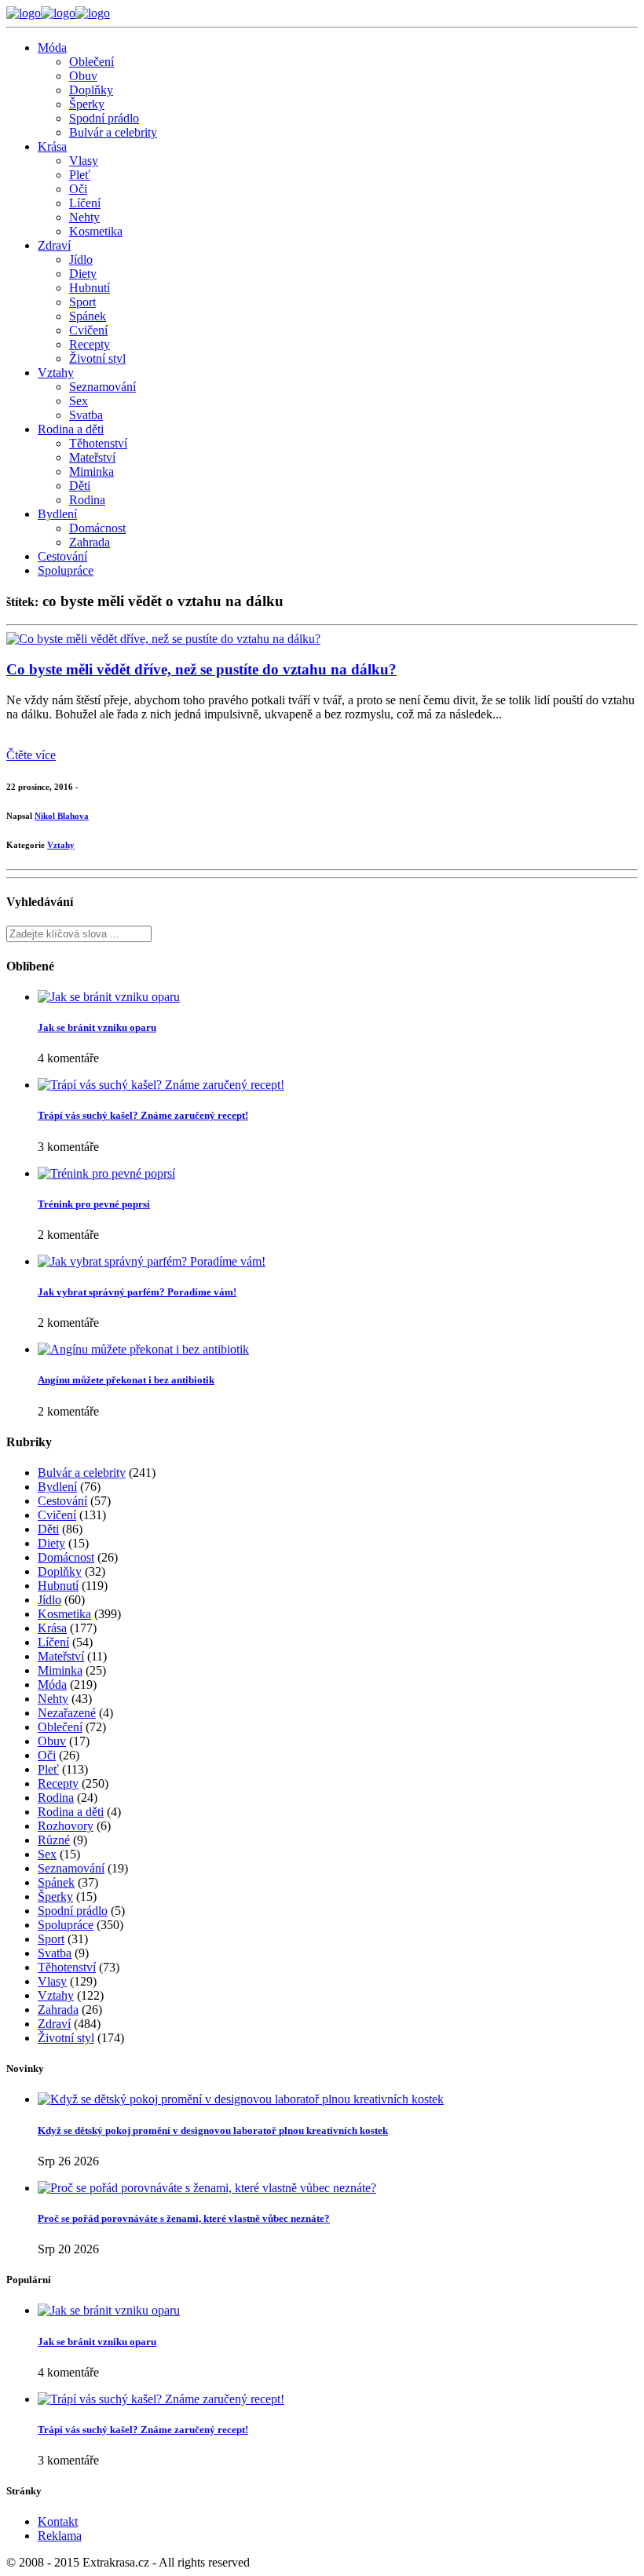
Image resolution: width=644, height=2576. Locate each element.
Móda (52, 48)
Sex (79, 401)
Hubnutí (90, 288)
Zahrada (90, 542)
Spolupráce (66, 570)
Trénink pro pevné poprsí (94, 1204)
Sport (82, 302)
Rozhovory (66, 1826)
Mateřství (92, 457)
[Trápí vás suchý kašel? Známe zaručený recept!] (161, 1085)
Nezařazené (67, 1713)
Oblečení (91, 62)
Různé (54, 1840)
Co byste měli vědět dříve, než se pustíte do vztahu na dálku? (201, 669)
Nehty (84, 217)
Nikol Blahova (62, 816)
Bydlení (57, 514)
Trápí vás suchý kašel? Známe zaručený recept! (143, 1115)
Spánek (88, 316)
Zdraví (54, 245)
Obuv (83, 76)
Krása (52, 146)
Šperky (87, 104)
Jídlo (81, 259)
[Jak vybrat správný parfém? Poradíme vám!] (152, 1261)
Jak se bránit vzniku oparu (97, 1027)
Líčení (85, 203)
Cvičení (88, 330)
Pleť (80, 175)
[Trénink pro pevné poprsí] (106, 1173)
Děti (80, 486)
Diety (83, 274)
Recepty (90, 344)
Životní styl (97, 358)
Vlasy (84, 161)
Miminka (91, 471)
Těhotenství (98, 443)
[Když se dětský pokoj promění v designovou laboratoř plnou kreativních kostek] (241, 2099)
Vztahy (56, 373)
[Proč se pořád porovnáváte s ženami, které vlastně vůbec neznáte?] (207, 2188)
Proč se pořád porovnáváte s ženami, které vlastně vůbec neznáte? (184, 2218)
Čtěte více (31, 755)
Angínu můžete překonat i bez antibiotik (126, 1380)
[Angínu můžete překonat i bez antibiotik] (143, 1349)
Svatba (86, 415)
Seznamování (102, 387)
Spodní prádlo (104, 118)
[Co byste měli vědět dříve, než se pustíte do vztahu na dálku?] (163, 639)
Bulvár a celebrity (113, 132)
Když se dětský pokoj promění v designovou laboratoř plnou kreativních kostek (213, 2130)
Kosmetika (96, 231)
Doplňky (91, 90)
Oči (78, 189)
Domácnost (97, 528)
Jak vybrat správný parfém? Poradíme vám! (137, 1292)
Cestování (62, 556)
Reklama (60, 2536)
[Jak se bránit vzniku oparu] (109, 997)
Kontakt (58, 2521)
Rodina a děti (71, 429)
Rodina (87, 500)
